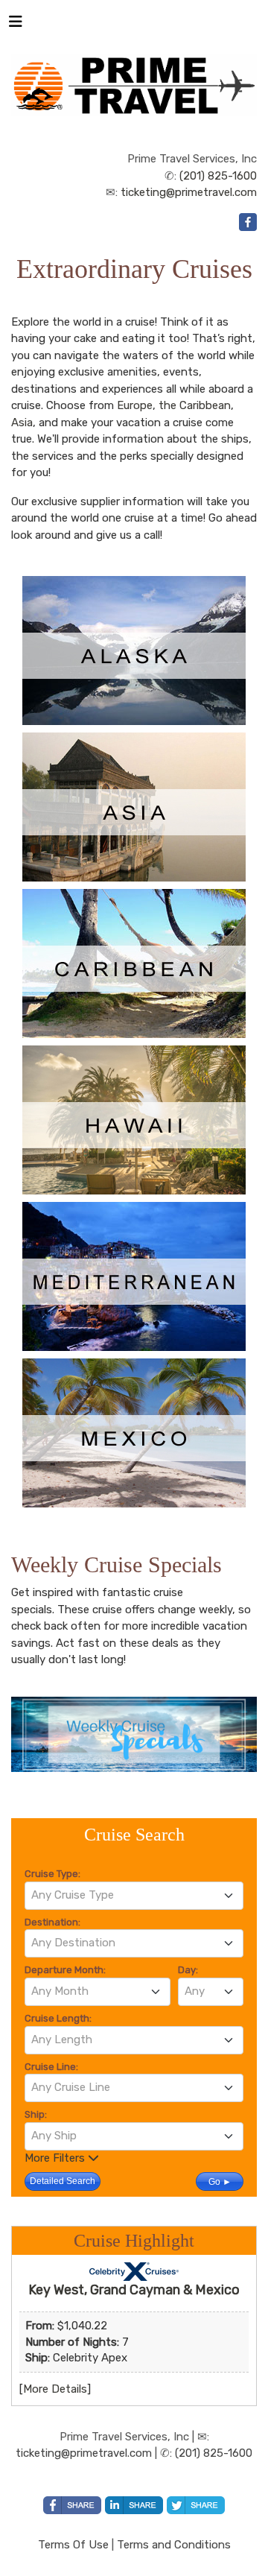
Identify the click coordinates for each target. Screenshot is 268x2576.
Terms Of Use (73, 2545)
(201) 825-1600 (218, 176)
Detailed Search (63, 2181)
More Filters (56, 2158)
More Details (55, 2389)
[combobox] (134, 1896)
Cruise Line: (51, 2067)
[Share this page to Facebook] (72, 2505)
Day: (188, 1970)
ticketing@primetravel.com (189, 192)
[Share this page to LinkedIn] (134, 2505)
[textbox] (134, 1895)
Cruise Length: (58, 2018)
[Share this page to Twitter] (196, 2505)
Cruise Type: (52, 1874)
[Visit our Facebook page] (248, 222)
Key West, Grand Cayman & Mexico (134, 2290)
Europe (135, 405)
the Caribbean (195, 405)
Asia (22, 423)
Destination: (52, 1922)
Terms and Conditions (174, 2545)
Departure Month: (65, 1970)
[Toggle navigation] (16, 25)
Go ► (220, 2182)
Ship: (36, 2114)
